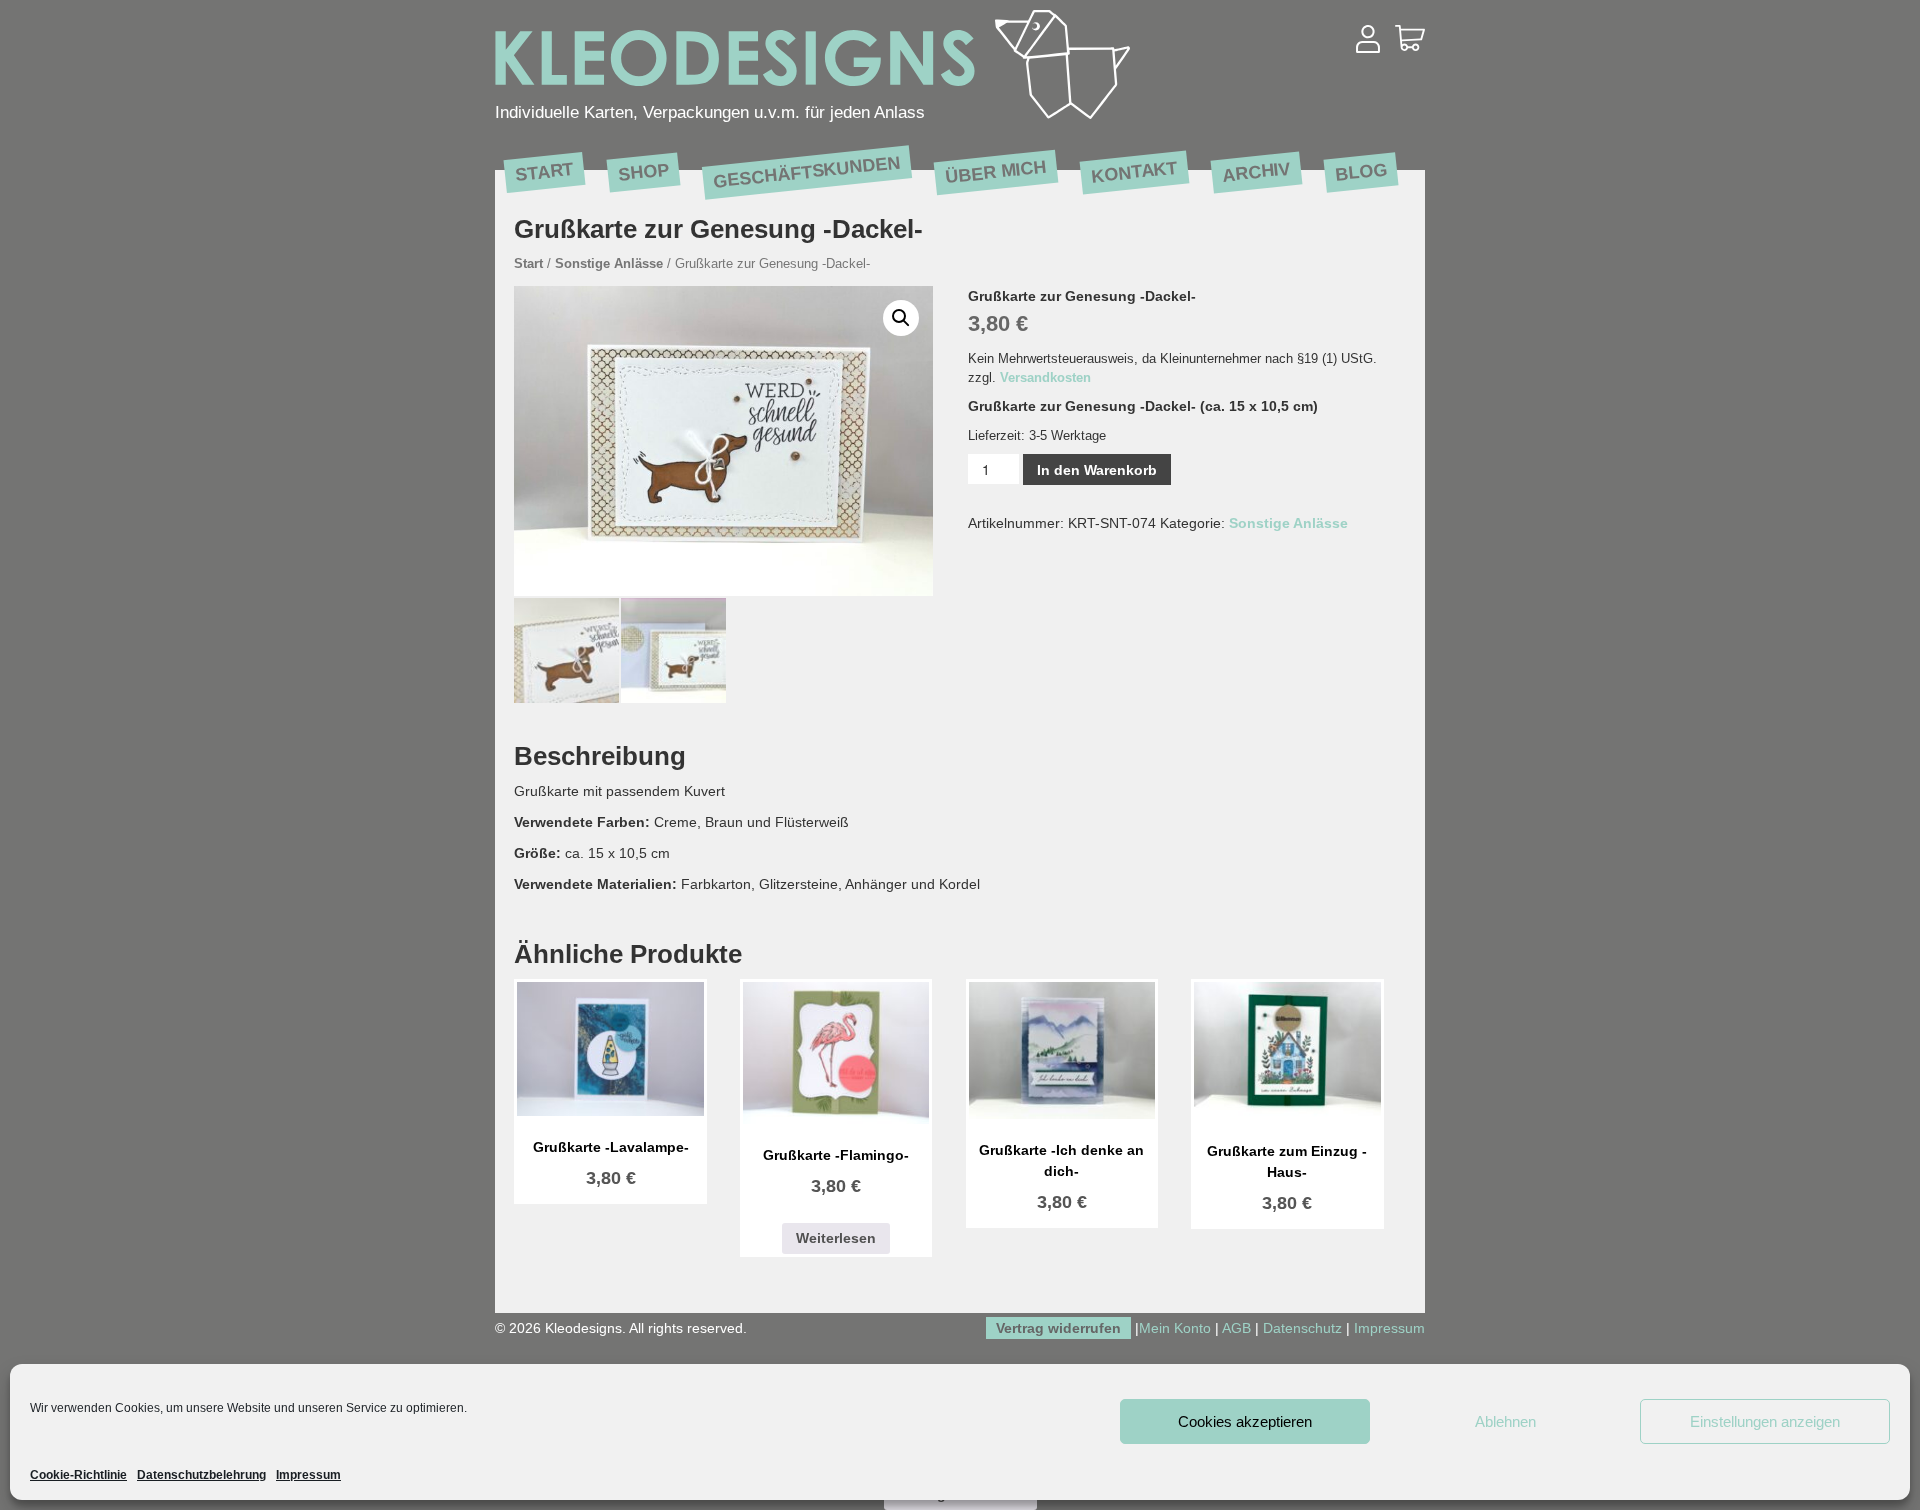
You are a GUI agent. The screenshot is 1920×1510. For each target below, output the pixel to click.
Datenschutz (1302, 1328)
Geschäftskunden (806, 172)
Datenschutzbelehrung (201, 1475)
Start (544, 171)
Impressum (308, 1475)
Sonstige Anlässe (609, 263)
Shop (643, 171)
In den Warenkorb (1097, 470)
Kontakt (1134, 171)
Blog (1361, 171)
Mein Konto (1175, 1328)
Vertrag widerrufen (1058, 1328)
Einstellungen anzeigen (1765, 1421)
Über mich (996, 171)
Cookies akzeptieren (1245, 1421)
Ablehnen (1505, 1421)
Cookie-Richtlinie (78, 1475)
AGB (1236, 1328)
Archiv (1256, 171)
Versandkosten (1045, 378)
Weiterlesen (836, 1238)
